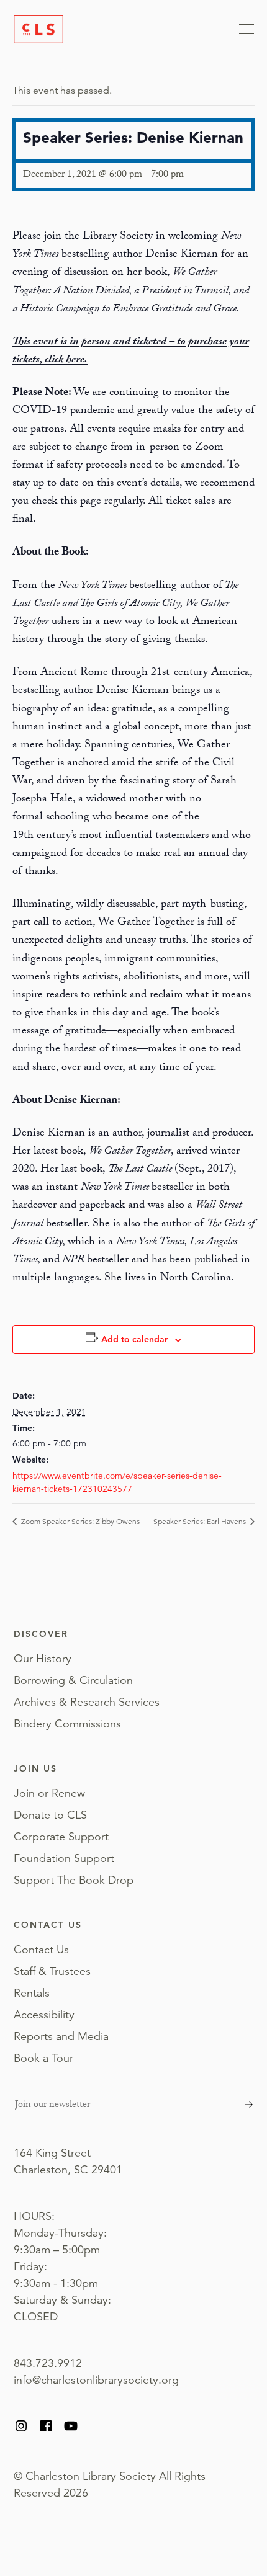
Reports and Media (61, 2036)
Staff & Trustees (52, 1971)
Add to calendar (134, 1339)
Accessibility (44, 2015)
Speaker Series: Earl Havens (201, 1521)
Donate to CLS (50, 1815)
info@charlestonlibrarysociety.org (96, 2380)
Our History (43, 1659)
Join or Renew (49, 1793)
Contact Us (41, 1950)
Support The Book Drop (74, 1880)
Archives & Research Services (87, 1702)
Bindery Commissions (67, 1724)
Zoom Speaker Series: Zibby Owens (79, 1521)
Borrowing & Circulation (73, 1680)
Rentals (32, 1993)
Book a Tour (43, 2058)
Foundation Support (64, 1858)
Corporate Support (61, 1837)
